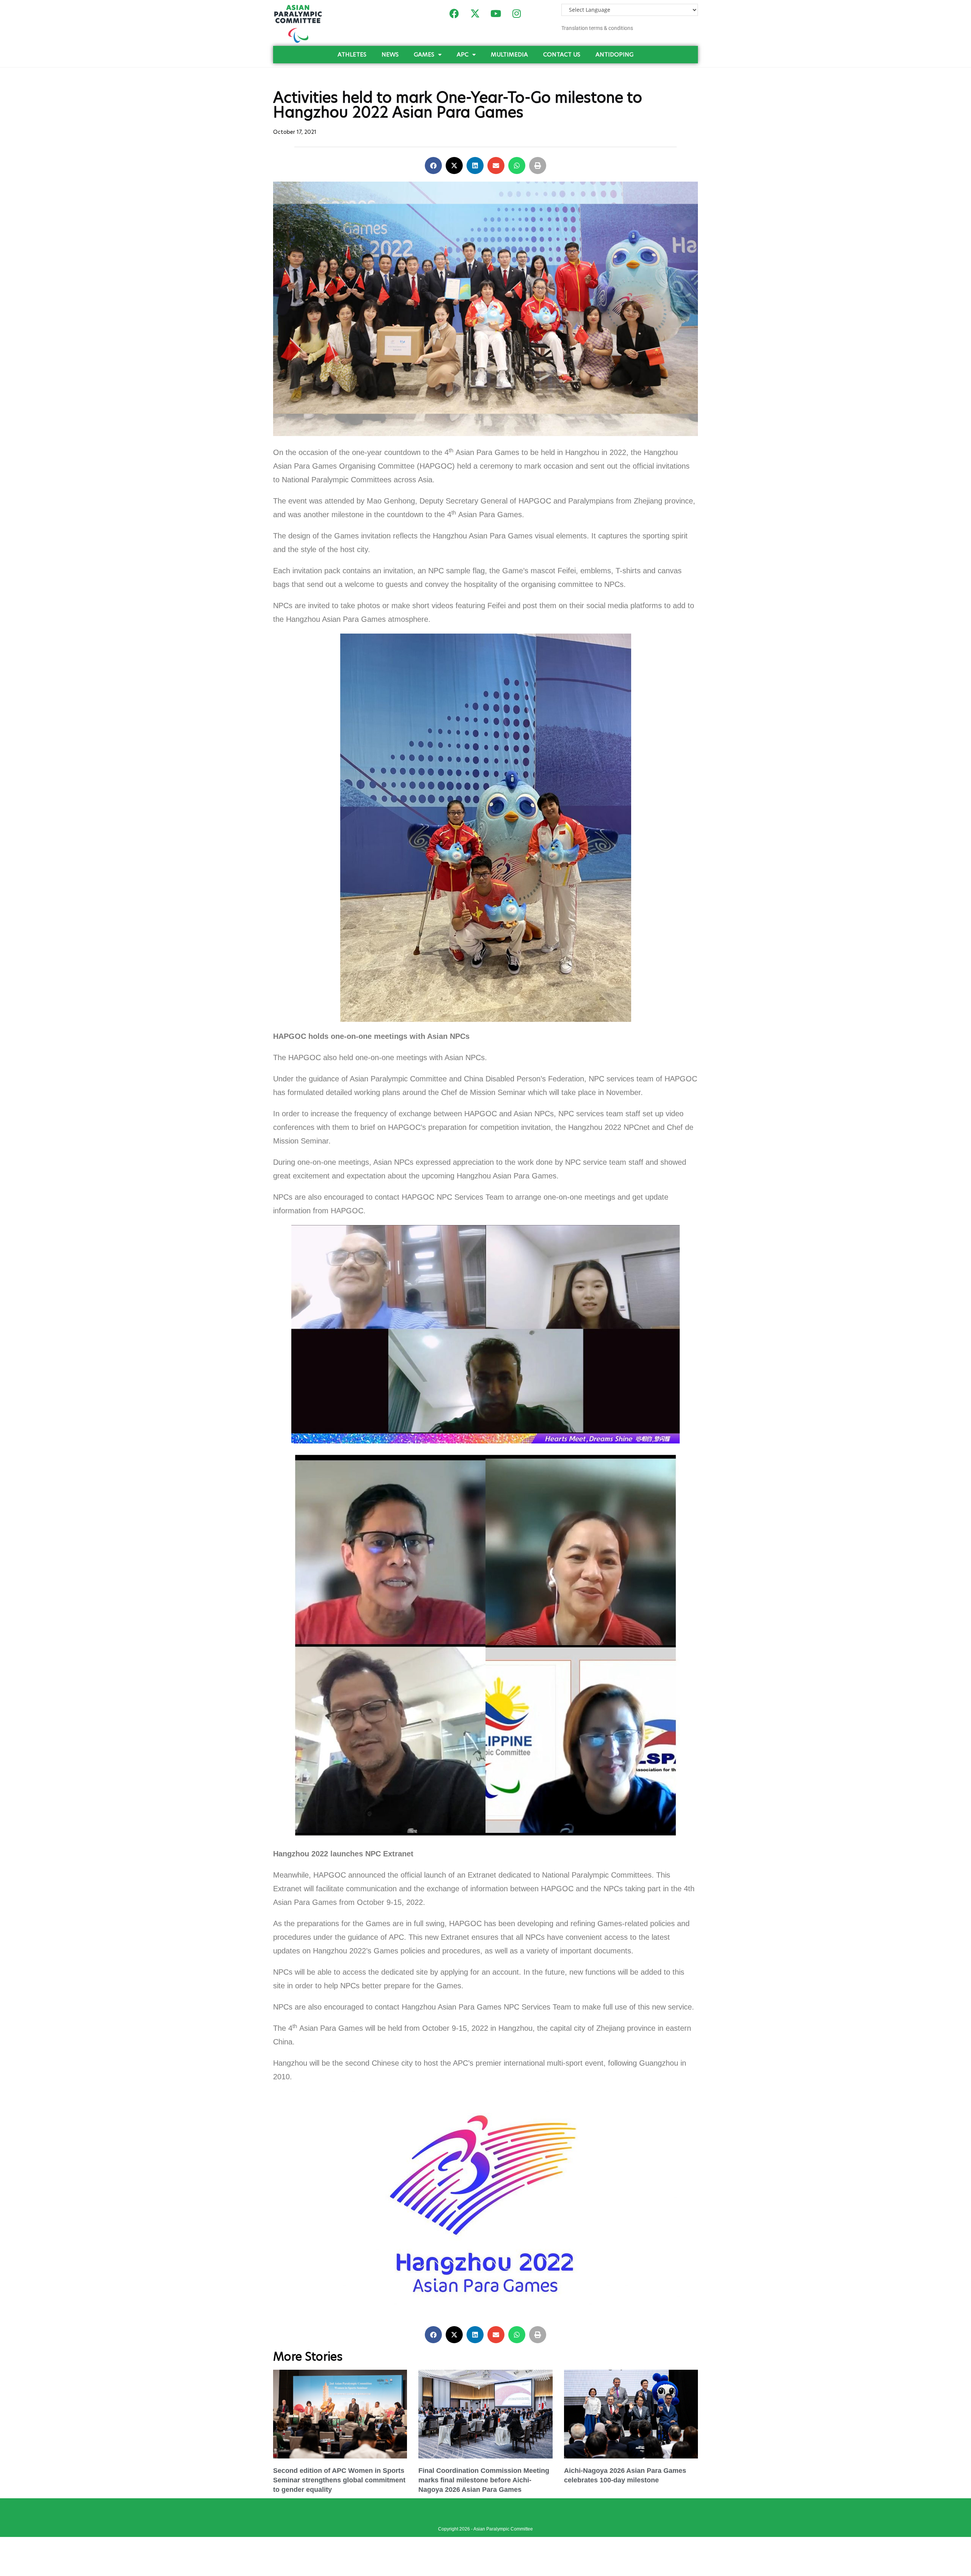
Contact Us (562, 54)
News (390, 54)
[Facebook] (454, 13)
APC (463, 54)
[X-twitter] (475, 13)
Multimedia (509, 54)
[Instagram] (517, 13)
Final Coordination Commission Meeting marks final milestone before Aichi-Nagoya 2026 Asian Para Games (484, 2480)
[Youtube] (496, 13)
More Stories (308, 2356)
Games (424, 54)
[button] (433, 166)
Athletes (352, 54)
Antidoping (614, 54)
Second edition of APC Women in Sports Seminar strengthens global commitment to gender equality (339, 2480)
